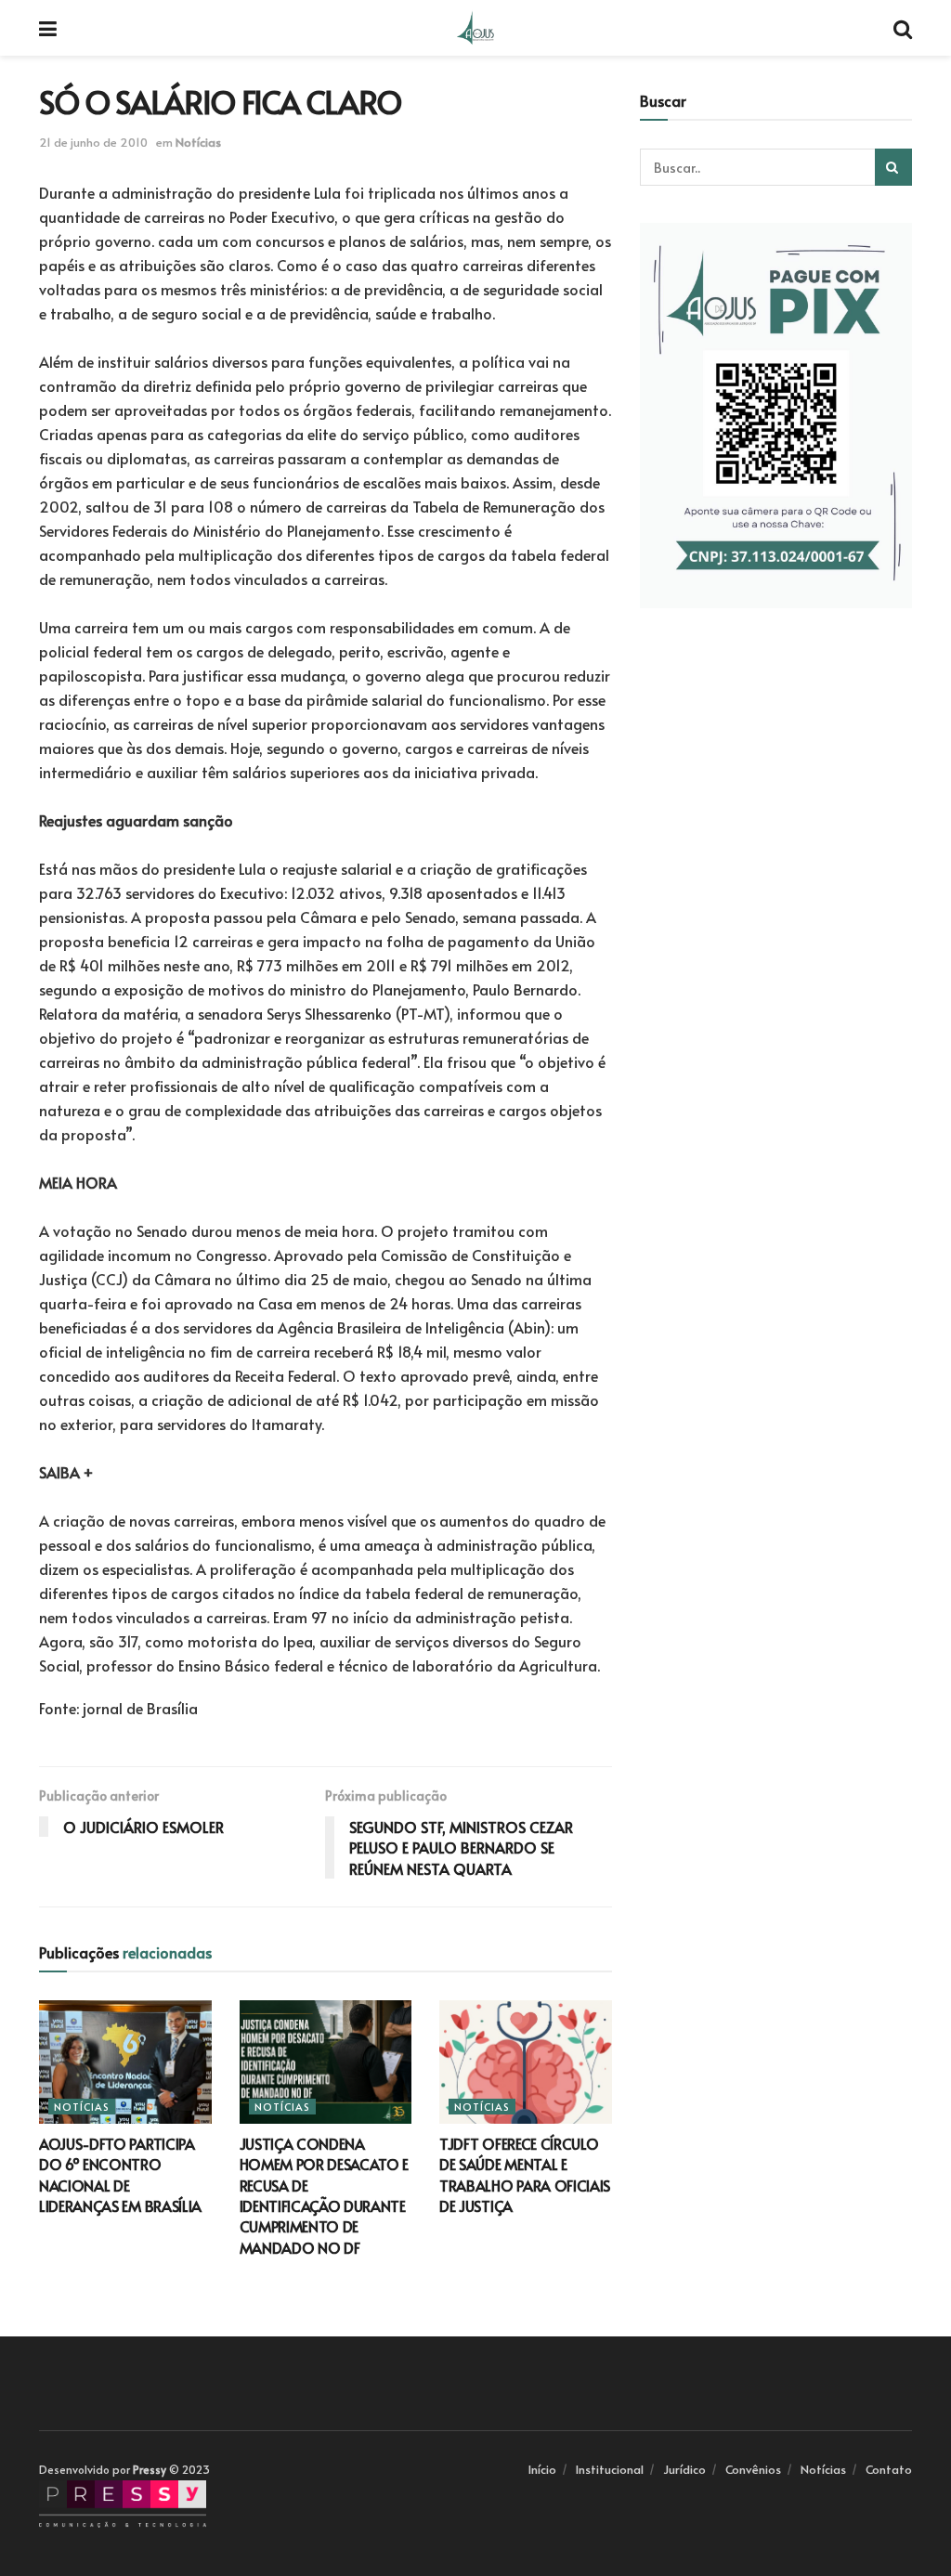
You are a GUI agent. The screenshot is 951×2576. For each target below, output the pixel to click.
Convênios (753, 2469)
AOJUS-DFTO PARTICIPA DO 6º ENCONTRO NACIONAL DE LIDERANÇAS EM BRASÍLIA (120, 2174)
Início (542, 2469)
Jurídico (684, 2469)
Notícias (198, 142)
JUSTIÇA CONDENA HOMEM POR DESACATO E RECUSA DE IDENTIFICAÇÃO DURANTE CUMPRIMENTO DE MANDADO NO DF (325, 2195)
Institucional (610, 2469)
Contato (889, 2469)
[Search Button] (893, 167)
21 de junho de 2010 (93, 142)
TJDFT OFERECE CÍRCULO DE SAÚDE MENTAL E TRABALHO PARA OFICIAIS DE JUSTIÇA (525, 2174)
